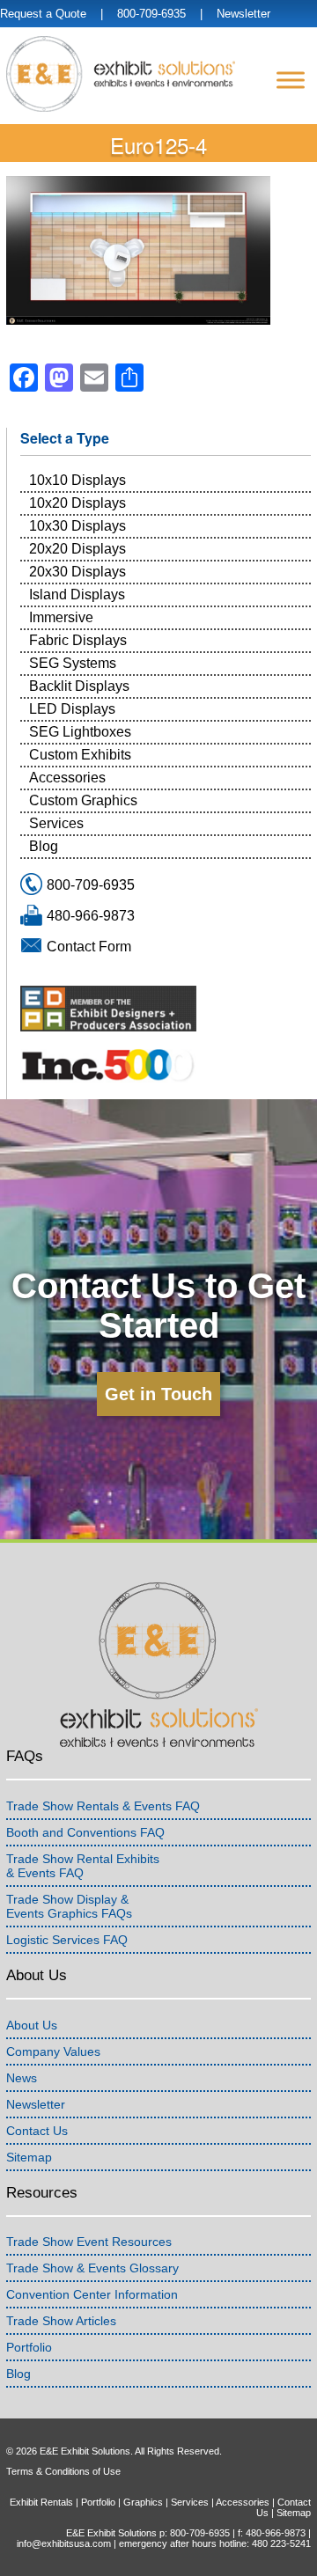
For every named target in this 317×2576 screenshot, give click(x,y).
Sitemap (29, 2157)
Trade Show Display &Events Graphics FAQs (69, 1906)
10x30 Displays (77, 526)
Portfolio (29, 2347)
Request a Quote (43, 14)
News (22, 2078)
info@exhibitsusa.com (64, 2543)
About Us (32, 2025)
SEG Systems (73, 663)
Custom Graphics (83, 800)
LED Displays (72, 709)
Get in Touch (158, 1394)
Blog (44, 846)
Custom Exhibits (80, 755)
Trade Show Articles (61, 2321)
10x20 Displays (77, 503)
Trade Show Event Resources (89, 2242)
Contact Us (37, 2131)
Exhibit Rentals (41, 2502)
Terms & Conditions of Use (63, 2471)
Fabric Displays (78, 640)
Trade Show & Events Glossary (92, 2268)
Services (56, 823)
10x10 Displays (77, 480)
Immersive (61, 617)
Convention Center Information (92, 2294)
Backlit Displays (79, 686)
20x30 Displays (77, 572)
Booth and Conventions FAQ (85, 1832)
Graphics (143, 2502)
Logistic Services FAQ (67, 1940)
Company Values (53, 2051)
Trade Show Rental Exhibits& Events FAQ (83, 1866)
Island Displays (77, 594)
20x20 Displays (77, 549)
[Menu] (291, 80)
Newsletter (243, 14)
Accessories (67, 778)
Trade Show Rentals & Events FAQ (103, 1806)
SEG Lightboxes (80, 732)
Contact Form (89, 947)
